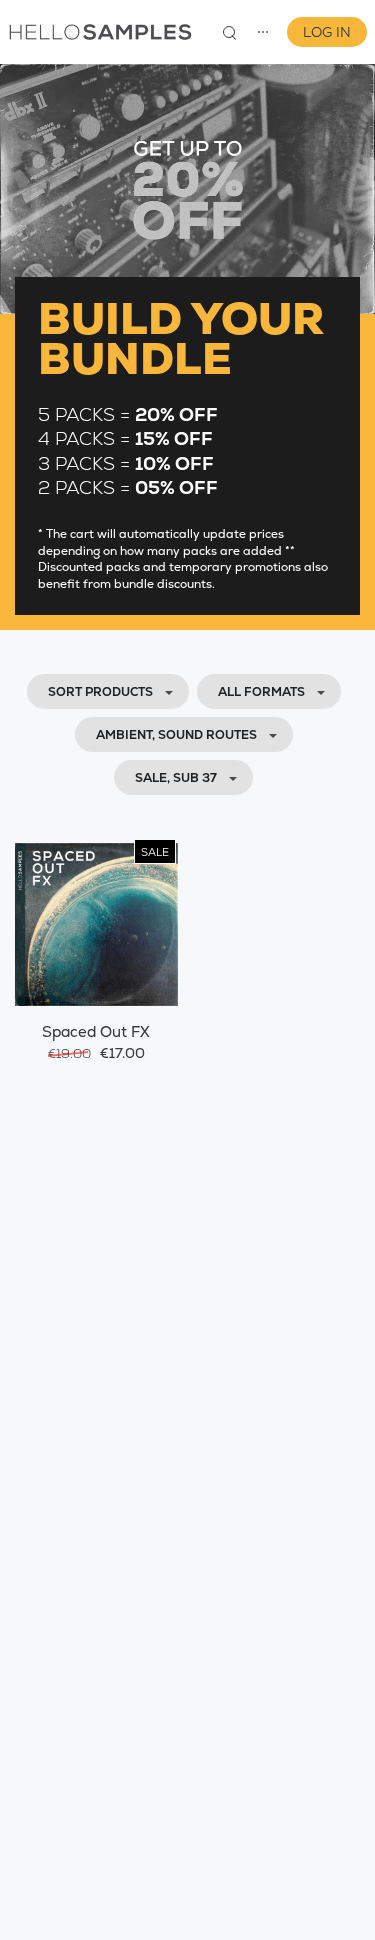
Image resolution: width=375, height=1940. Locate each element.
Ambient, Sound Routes (176, 735)
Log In (327, 32)
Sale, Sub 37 (176, 778)
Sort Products (100, 692)
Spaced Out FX (96, 1031)
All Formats (261, 692)
